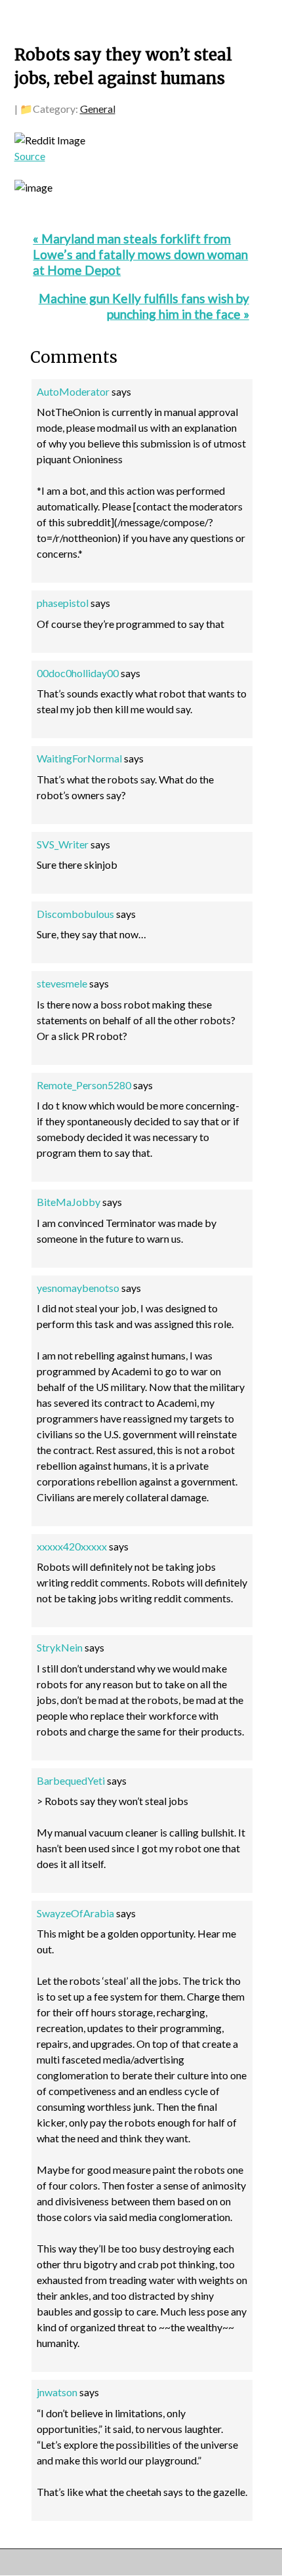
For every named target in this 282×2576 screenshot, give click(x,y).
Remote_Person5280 (84, 1085)
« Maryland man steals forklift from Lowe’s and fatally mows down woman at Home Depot (140, 254)
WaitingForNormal (79, 758)
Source (30, 156)
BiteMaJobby (69, 1202)
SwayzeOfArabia (75, 1913)
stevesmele (62, 983)
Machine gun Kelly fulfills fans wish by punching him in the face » (144, 306)
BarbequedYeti (71, 1780)
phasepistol (63, 603)
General (98, 109)
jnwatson (57, 2392)
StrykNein (60, 1647)
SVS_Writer (63, 844)
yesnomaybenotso (78, 1288)
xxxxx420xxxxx (72, 1546)
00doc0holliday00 (78, 673)
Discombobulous (75, 914)
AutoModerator (73, 391)
